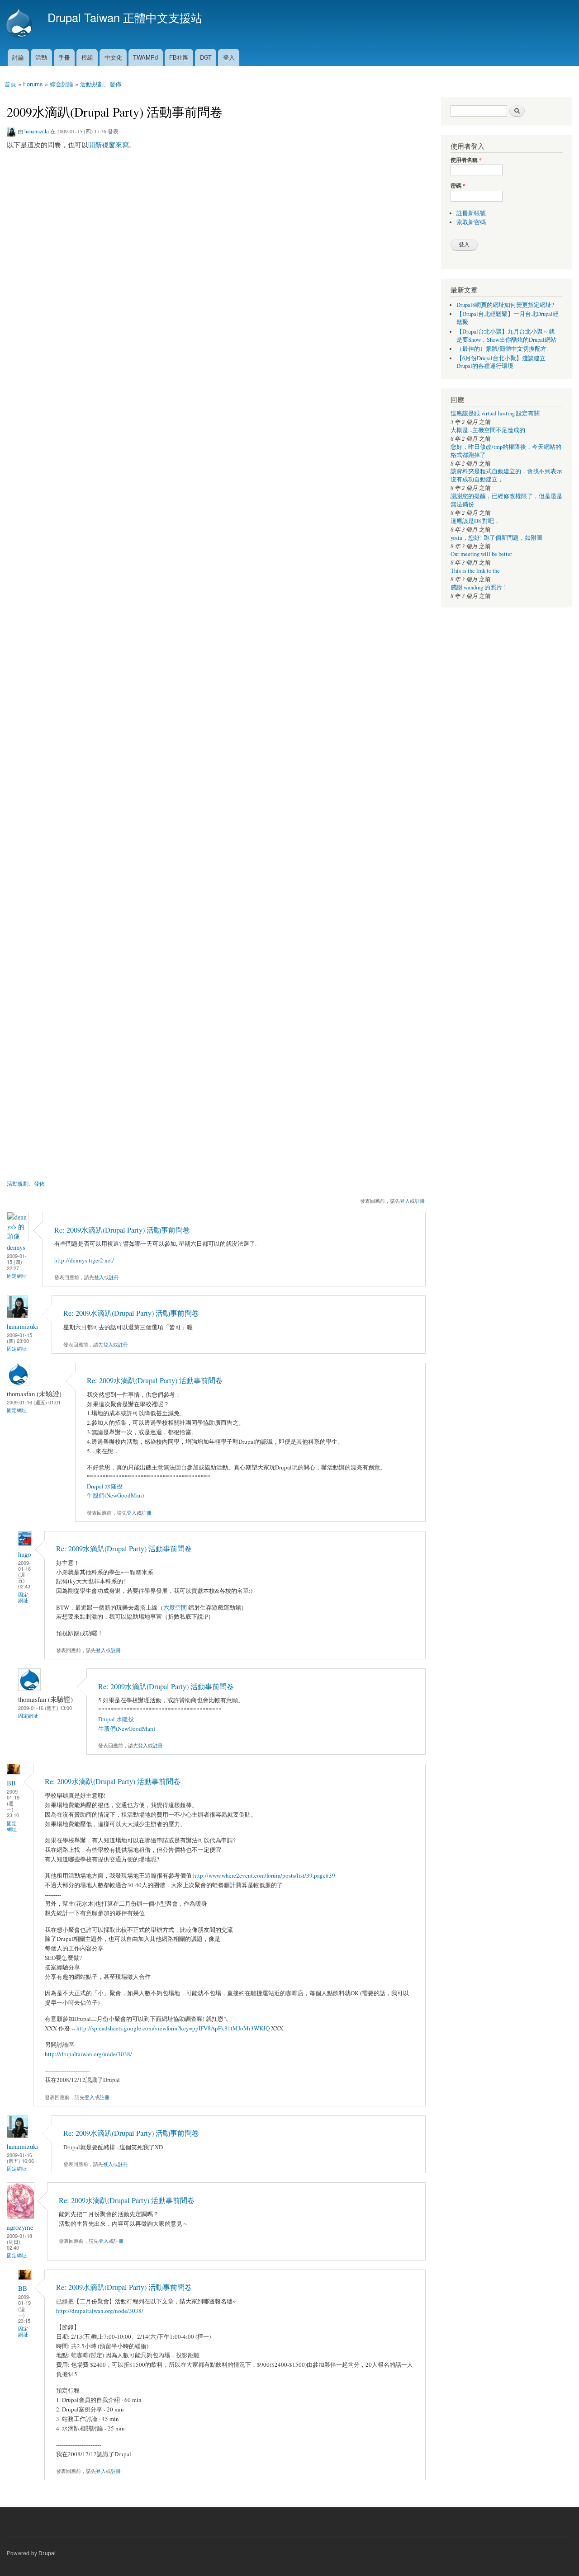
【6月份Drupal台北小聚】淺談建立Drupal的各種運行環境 (501, 362)
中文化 (113, 57)
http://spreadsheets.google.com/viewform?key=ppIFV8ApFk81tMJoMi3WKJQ (173, 2028)
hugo (24, 1554)
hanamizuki (37, 131)
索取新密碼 (471, 222)
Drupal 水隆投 (105, 1486)
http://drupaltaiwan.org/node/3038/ (88, 2054)
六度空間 (175, 1607)
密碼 (458, 186)
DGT (206, 57)
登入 (229, 57)
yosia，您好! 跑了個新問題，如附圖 (496, 538)
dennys (16, 1247)
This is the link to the (475, 571)
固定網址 (17, 1276)
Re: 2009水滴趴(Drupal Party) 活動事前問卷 (122, 1230)
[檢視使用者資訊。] (18, 1236)
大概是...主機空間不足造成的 (488, 430)
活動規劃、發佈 (101, 84)
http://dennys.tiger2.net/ (84, 1260)
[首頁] (20, 24)
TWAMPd (145, 57)
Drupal (47, 2553)
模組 (87, 57)
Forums (33, 84)
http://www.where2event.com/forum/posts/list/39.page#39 (264, 1875)
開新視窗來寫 (109, 145)
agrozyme (20, 2227)
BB (11, 1783)
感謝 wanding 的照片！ (479, 587)
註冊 (420, 1201)
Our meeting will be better (481, 554)
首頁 (10, 84)
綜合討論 (62, 84)
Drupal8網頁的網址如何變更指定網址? (505, 305)
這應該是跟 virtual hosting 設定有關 (495, 413)
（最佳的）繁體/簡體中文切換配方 (501, 349)
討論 (18, 57)
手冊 (64, 57)
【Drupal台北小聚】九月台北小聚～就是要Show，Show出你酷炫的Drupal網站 (506, 336)
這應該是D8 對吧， (475, 521)
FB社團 (179, 57)
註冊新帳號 (471, 213)
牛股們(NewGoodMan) (115, 1495)
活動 (41, 57)
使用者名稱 (466, 160)
